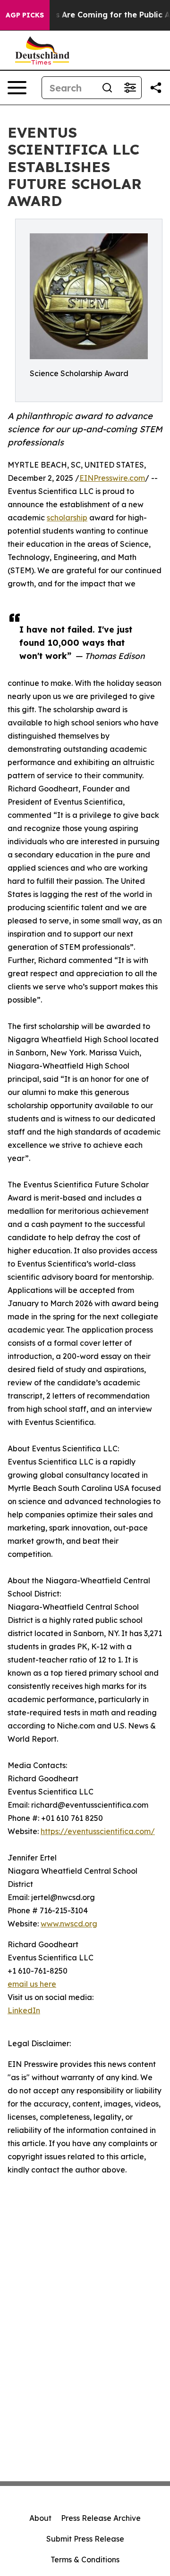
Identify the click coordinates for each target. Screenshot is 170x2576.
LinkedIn (24, 2010)
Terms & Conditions (85, 2560)
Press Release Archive (101, 2518)
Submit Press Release (85, 2539)
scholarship (67, 518)
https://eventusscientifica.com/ (98, 1831)
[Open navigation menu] (17, 88)
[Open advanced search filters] (130, 88)
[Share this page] (156, 88)
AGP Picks (25, 15)
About (40, 2518)
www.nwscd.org (69, 1924)
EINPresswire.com (112, 478)
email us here (32, 1984)
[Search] (107, 88)
